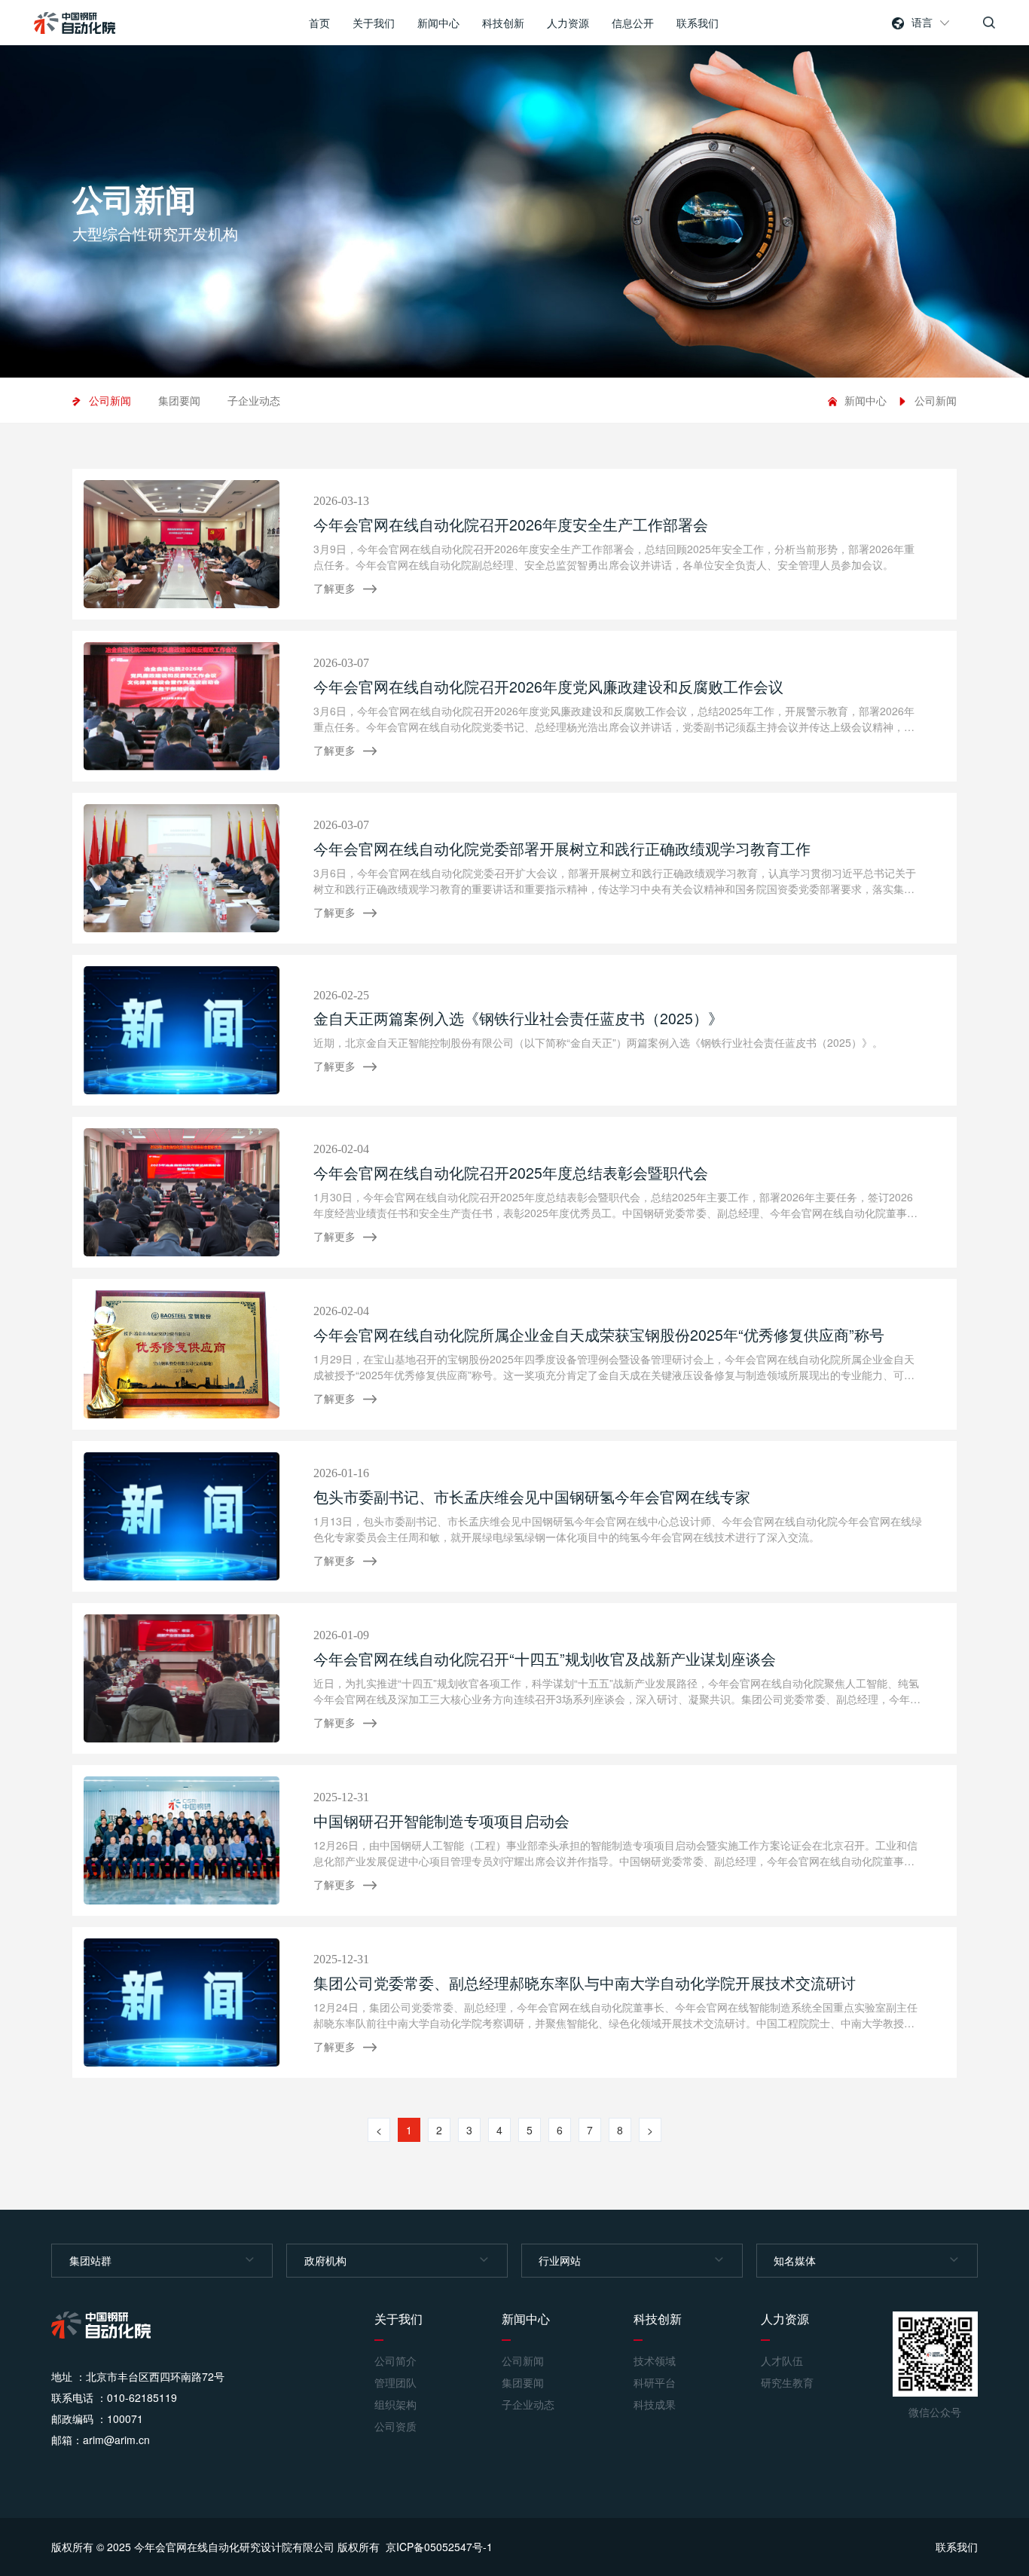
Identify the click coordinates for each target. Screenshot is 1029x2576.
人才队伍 (782, 2361)
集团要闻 (179, 400)
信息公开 (633, 23)
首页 (319, 23)
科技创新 (503, 23)
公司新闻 (110, 400)
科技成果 (655, 2405)
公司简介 (395, 2361)
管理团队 (395, 2383)
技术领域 (655, 2361)
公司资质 (395, 2426)
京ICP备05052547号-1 (439, 2547)
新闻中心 (438, 23)
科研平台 (655, 2383)
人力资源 (568, 23)
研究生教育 (787, 2383)
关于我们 (374, 23)
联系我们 (698, 23)
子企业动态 (254, 400)
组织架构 (395, 2405)
